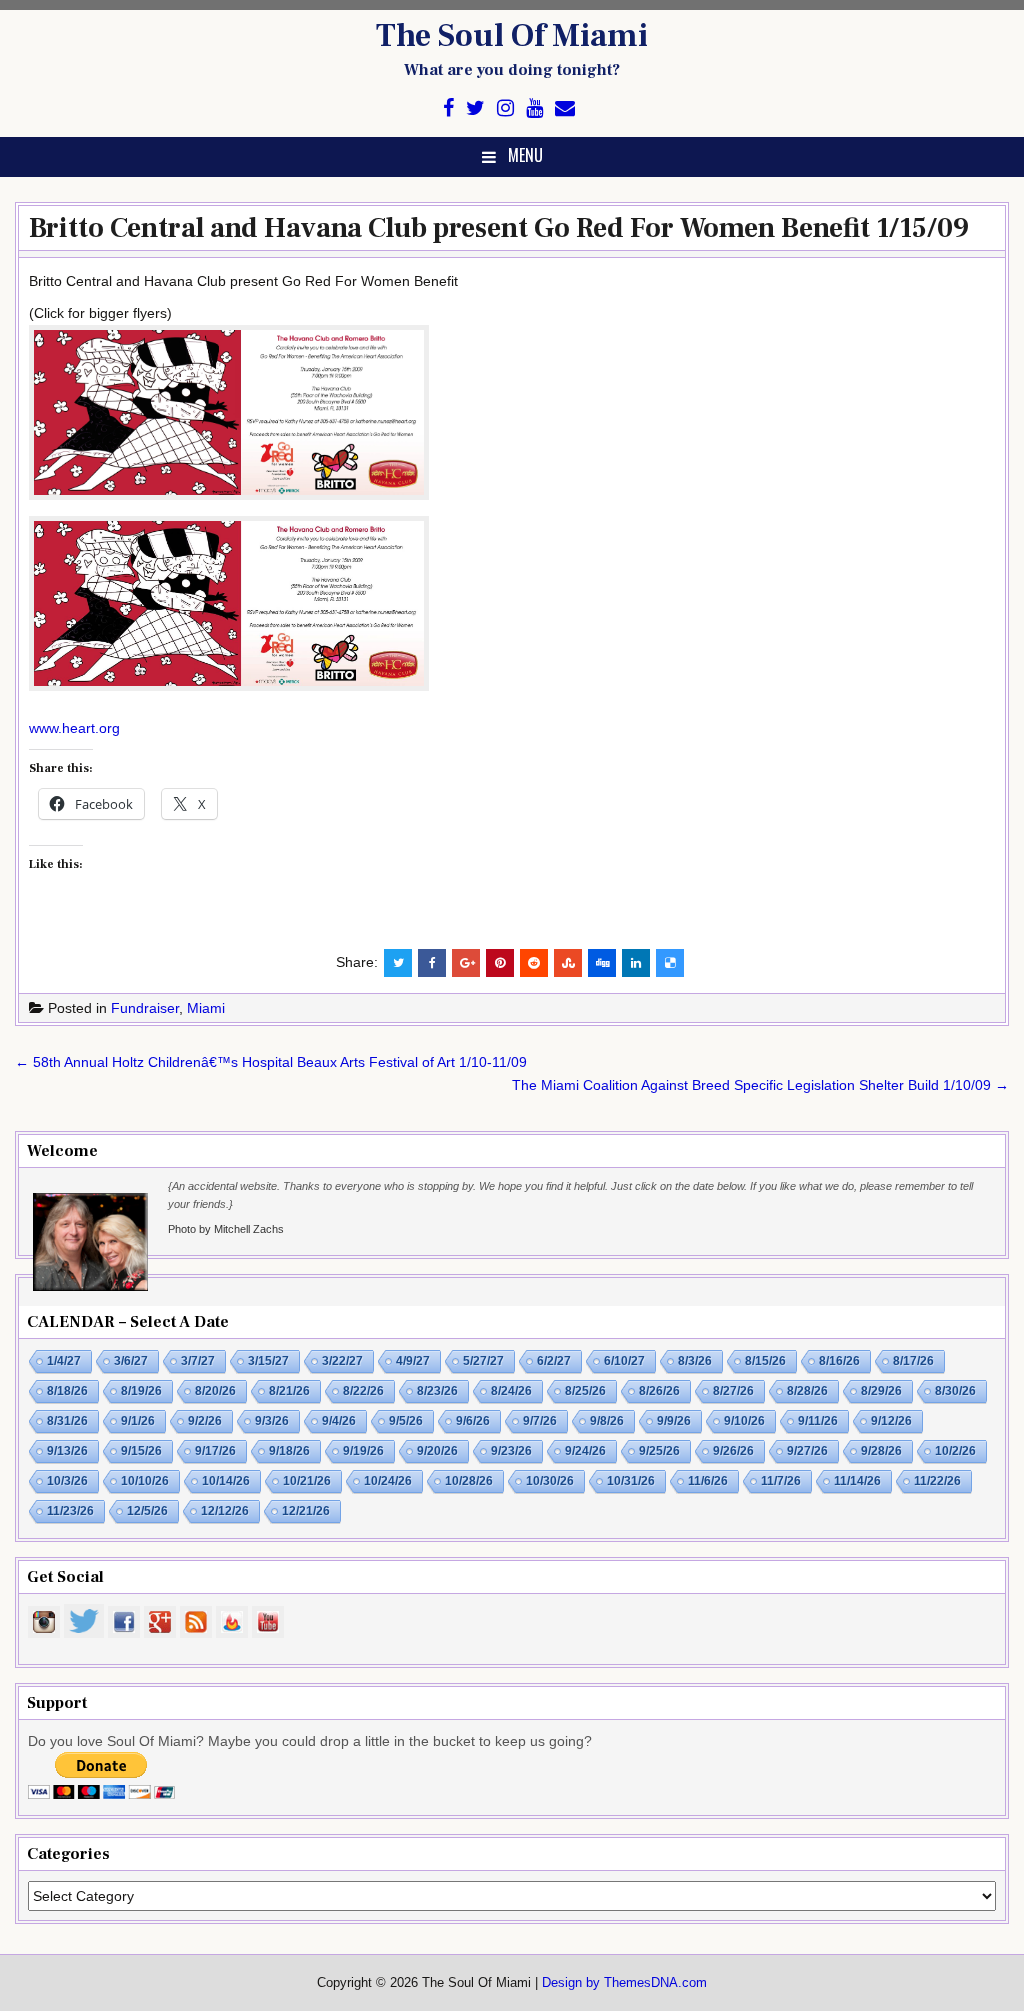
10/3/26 (67, 1481)
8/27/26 (733, 1391)
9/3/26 (272, 1421)
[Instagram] (505, 108)
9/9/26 (674, 1421)
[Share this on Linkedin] (636, 963)
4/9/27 (413, 1361)
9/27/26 (807, 1451)
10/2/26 (955, 1451)
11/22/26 (937, 1481)
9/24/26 (585, 1451)
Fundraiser (145, 1008)
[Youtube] (534, 108)
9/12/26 (891, 1421)
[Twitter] (475, 108)
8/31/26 (67, 1421)
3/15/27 (268, 1361)
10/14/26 (226, 1481)
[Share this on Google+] (466, 963)
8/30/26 (955, 1391)
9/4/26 (339, 1421)
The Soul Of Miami (512, 36)
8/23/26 (437, 1391)
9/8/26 (607, 1421)
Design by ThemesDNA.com (624, 1983)
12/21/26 (306, 1511)
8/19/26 (141, 1391)
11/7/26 (781, 1481)
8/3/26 (695, 1361)
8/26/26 (659, 1391)
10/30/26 (550, 1481)
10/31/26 (631, 1481)
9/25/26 (659, 1451)
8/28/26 (807, 1391)
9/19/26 (363, 1451)
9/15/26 (141, 1451)
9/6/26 (473, 1421)
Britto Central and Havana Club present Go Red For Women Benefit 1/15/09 (499, 228)
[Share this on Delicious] (670, 963)
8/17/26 (913, 1361)
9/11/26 (818, 1421)
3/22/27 (342, 1361)
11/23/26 (70, 1511)
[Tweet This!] (398, 963)
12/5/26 (147, 1511)
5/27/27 (483, 1361)
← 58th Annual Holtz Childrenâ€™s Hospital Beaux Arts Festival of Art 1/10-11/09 (271, 1062)
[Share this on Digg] (602, 963)
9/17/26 (215, 1451)
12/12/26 (225, 1511)
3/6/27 (131, 1361)
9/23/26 (511, 1451)
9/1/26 (138, 1421)
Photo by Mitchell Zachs (226, 1229)
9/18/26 (289, 1451)
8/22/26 (363, 1391)
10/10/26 (145, 1481)
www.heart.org (74, 728)
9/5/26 (406, 1421)
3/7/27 (198, 1361)
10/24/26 (388, 1481)
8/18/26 (67, 1391)
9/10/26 (744, 1421)
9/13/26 (67, 1451)
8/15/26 (765, 1361)
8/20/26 (215, 1391)
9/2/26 (205, 1421)
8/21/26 (289, 1391)
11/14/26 (857, 1481)
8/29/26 (881, 1391)
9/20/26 (437, 1451)
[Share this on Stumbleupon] (568, 963)
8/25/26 (585, 1391)
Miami (206, 1008)
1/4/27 (64, 1361)
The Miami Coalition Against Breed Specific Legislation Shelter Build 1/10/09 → (760, 1085)
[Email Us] (565, 108)
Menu (525, 155)
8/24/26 (511, 1391)
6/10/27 (624, 1361)
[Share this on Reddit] (534, 963)
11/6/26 (708, 1481)
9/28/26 (881, 1451)
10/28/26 (469, 1481)
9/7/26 (540, 1421)
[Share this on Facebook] (432, 963)
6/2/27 (554, 1361)
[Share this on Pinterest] (500, 963)
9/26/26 (733, 1451)
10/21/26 (307, 1481)
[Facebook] (448, 108)
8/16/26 (839, 1361)
